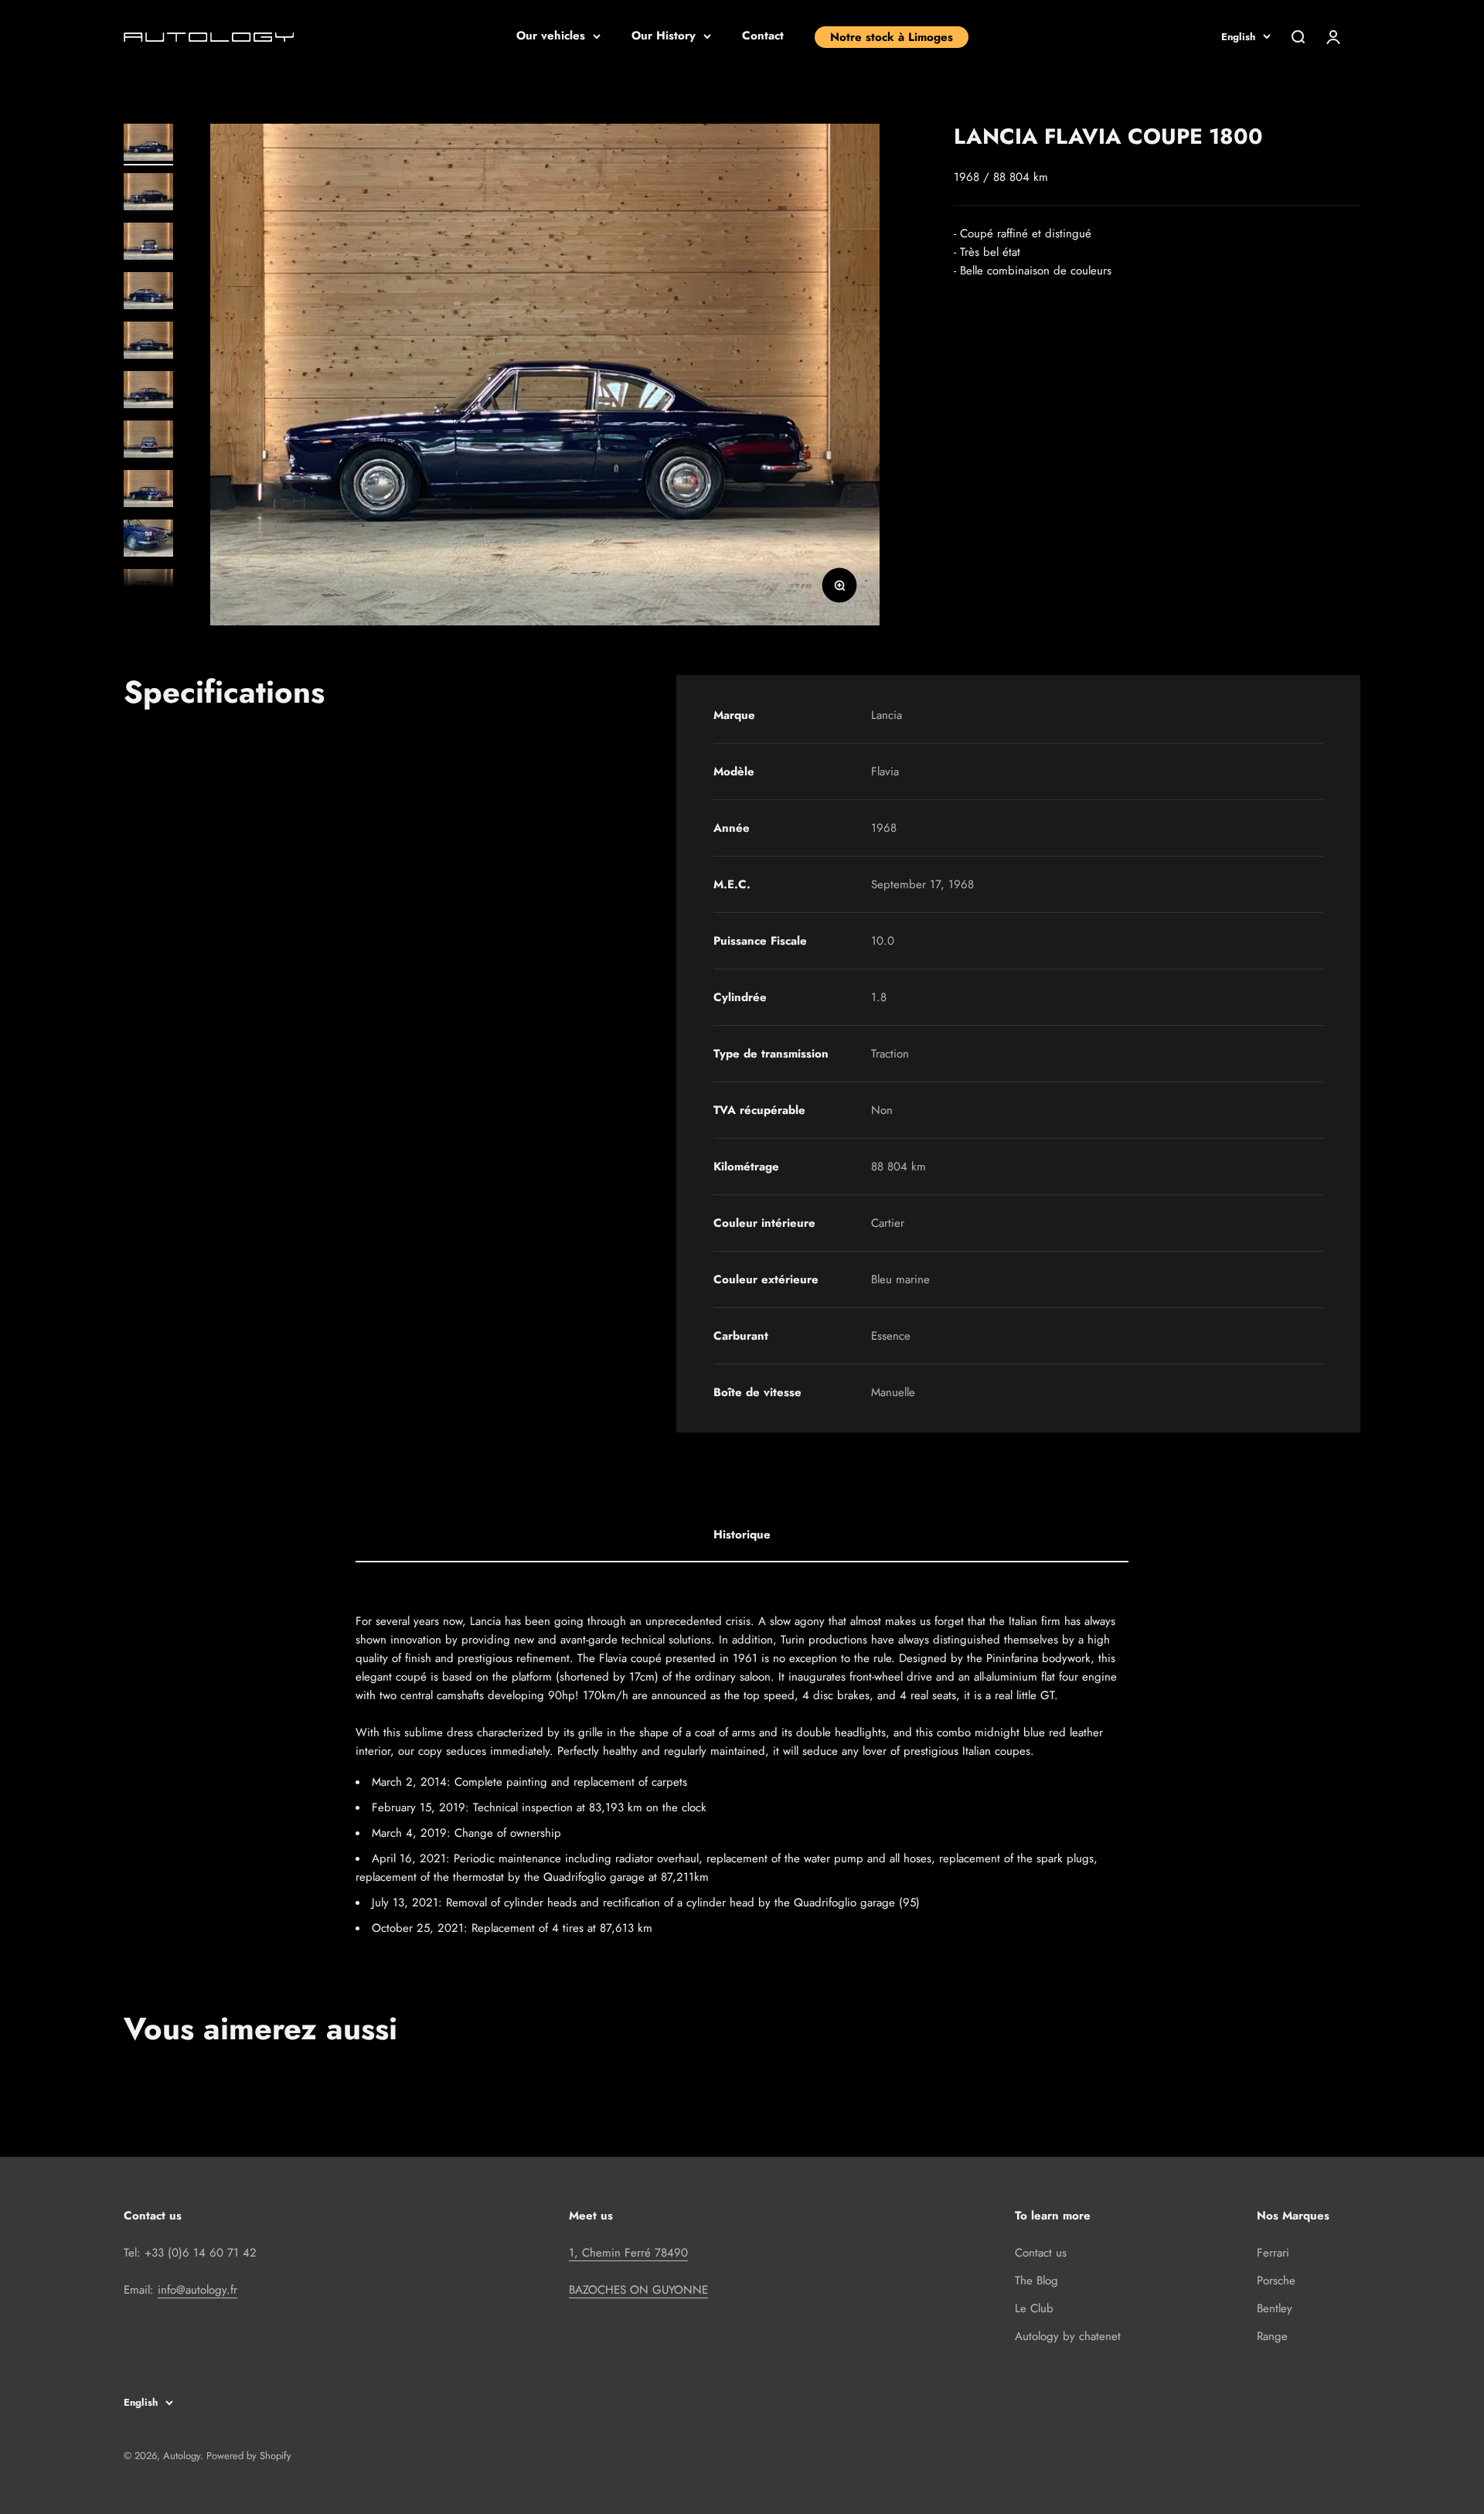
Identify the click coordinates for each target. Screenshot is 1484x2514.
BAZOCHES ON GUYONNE (638, 2290)
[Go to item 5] (148, 342)
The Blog (1036, 2281)
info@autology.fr (197, 2290)
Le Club (1034, 2308)
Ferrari (1273, 2253)
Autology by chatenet (1068, 2336)
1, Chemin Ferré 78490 (628, 2253)
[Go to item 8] (148, 491)
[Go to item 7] (148, 441)
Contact (763, 36)
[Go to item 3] (148, 244)
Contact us (1041, 2253)
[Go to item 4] (148, 293)
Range (1272, 2336)
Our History (664, 36)
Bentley (1275, 2308)
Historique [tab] (742, 1535)
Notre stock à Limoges (892, 37)
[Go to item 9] (148, 540)
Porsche (1276, 2281)
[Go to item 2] (148, 194)
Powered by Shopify (249, 2456)
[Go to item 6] (148, 392)
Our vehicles (551, 36)
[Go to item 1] (148, 145)
